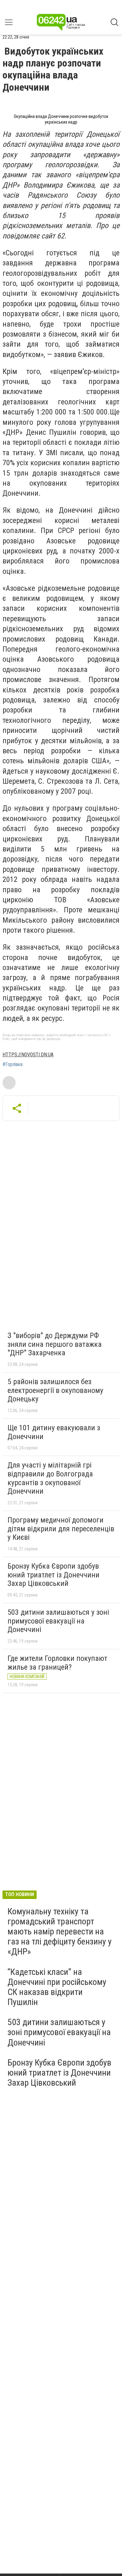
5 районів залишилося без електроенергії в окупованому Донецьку (55, 1390)
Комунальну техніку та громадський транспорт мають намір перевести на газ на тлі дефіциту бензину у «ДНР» (60, 1932)
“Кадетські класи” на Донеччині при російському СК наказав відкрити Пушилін (57, 1987)
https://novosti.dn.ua (28, 1055)
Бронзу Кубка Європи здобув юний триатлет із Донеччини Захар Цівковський (53, 1575)
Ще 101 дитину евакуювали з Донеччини (54, 1432)
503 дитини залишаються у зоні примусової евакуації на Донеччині (58, 1621)
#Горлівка (13, 1064)
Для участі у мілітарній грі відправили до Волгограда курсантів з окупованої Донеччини (50, 1478)
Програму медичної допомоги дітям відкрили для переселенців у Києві (61, 1529)
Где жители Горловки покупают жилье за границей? (57, 1663)
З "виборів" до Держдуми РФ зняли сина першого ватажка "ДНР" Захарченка (55, 1344)
